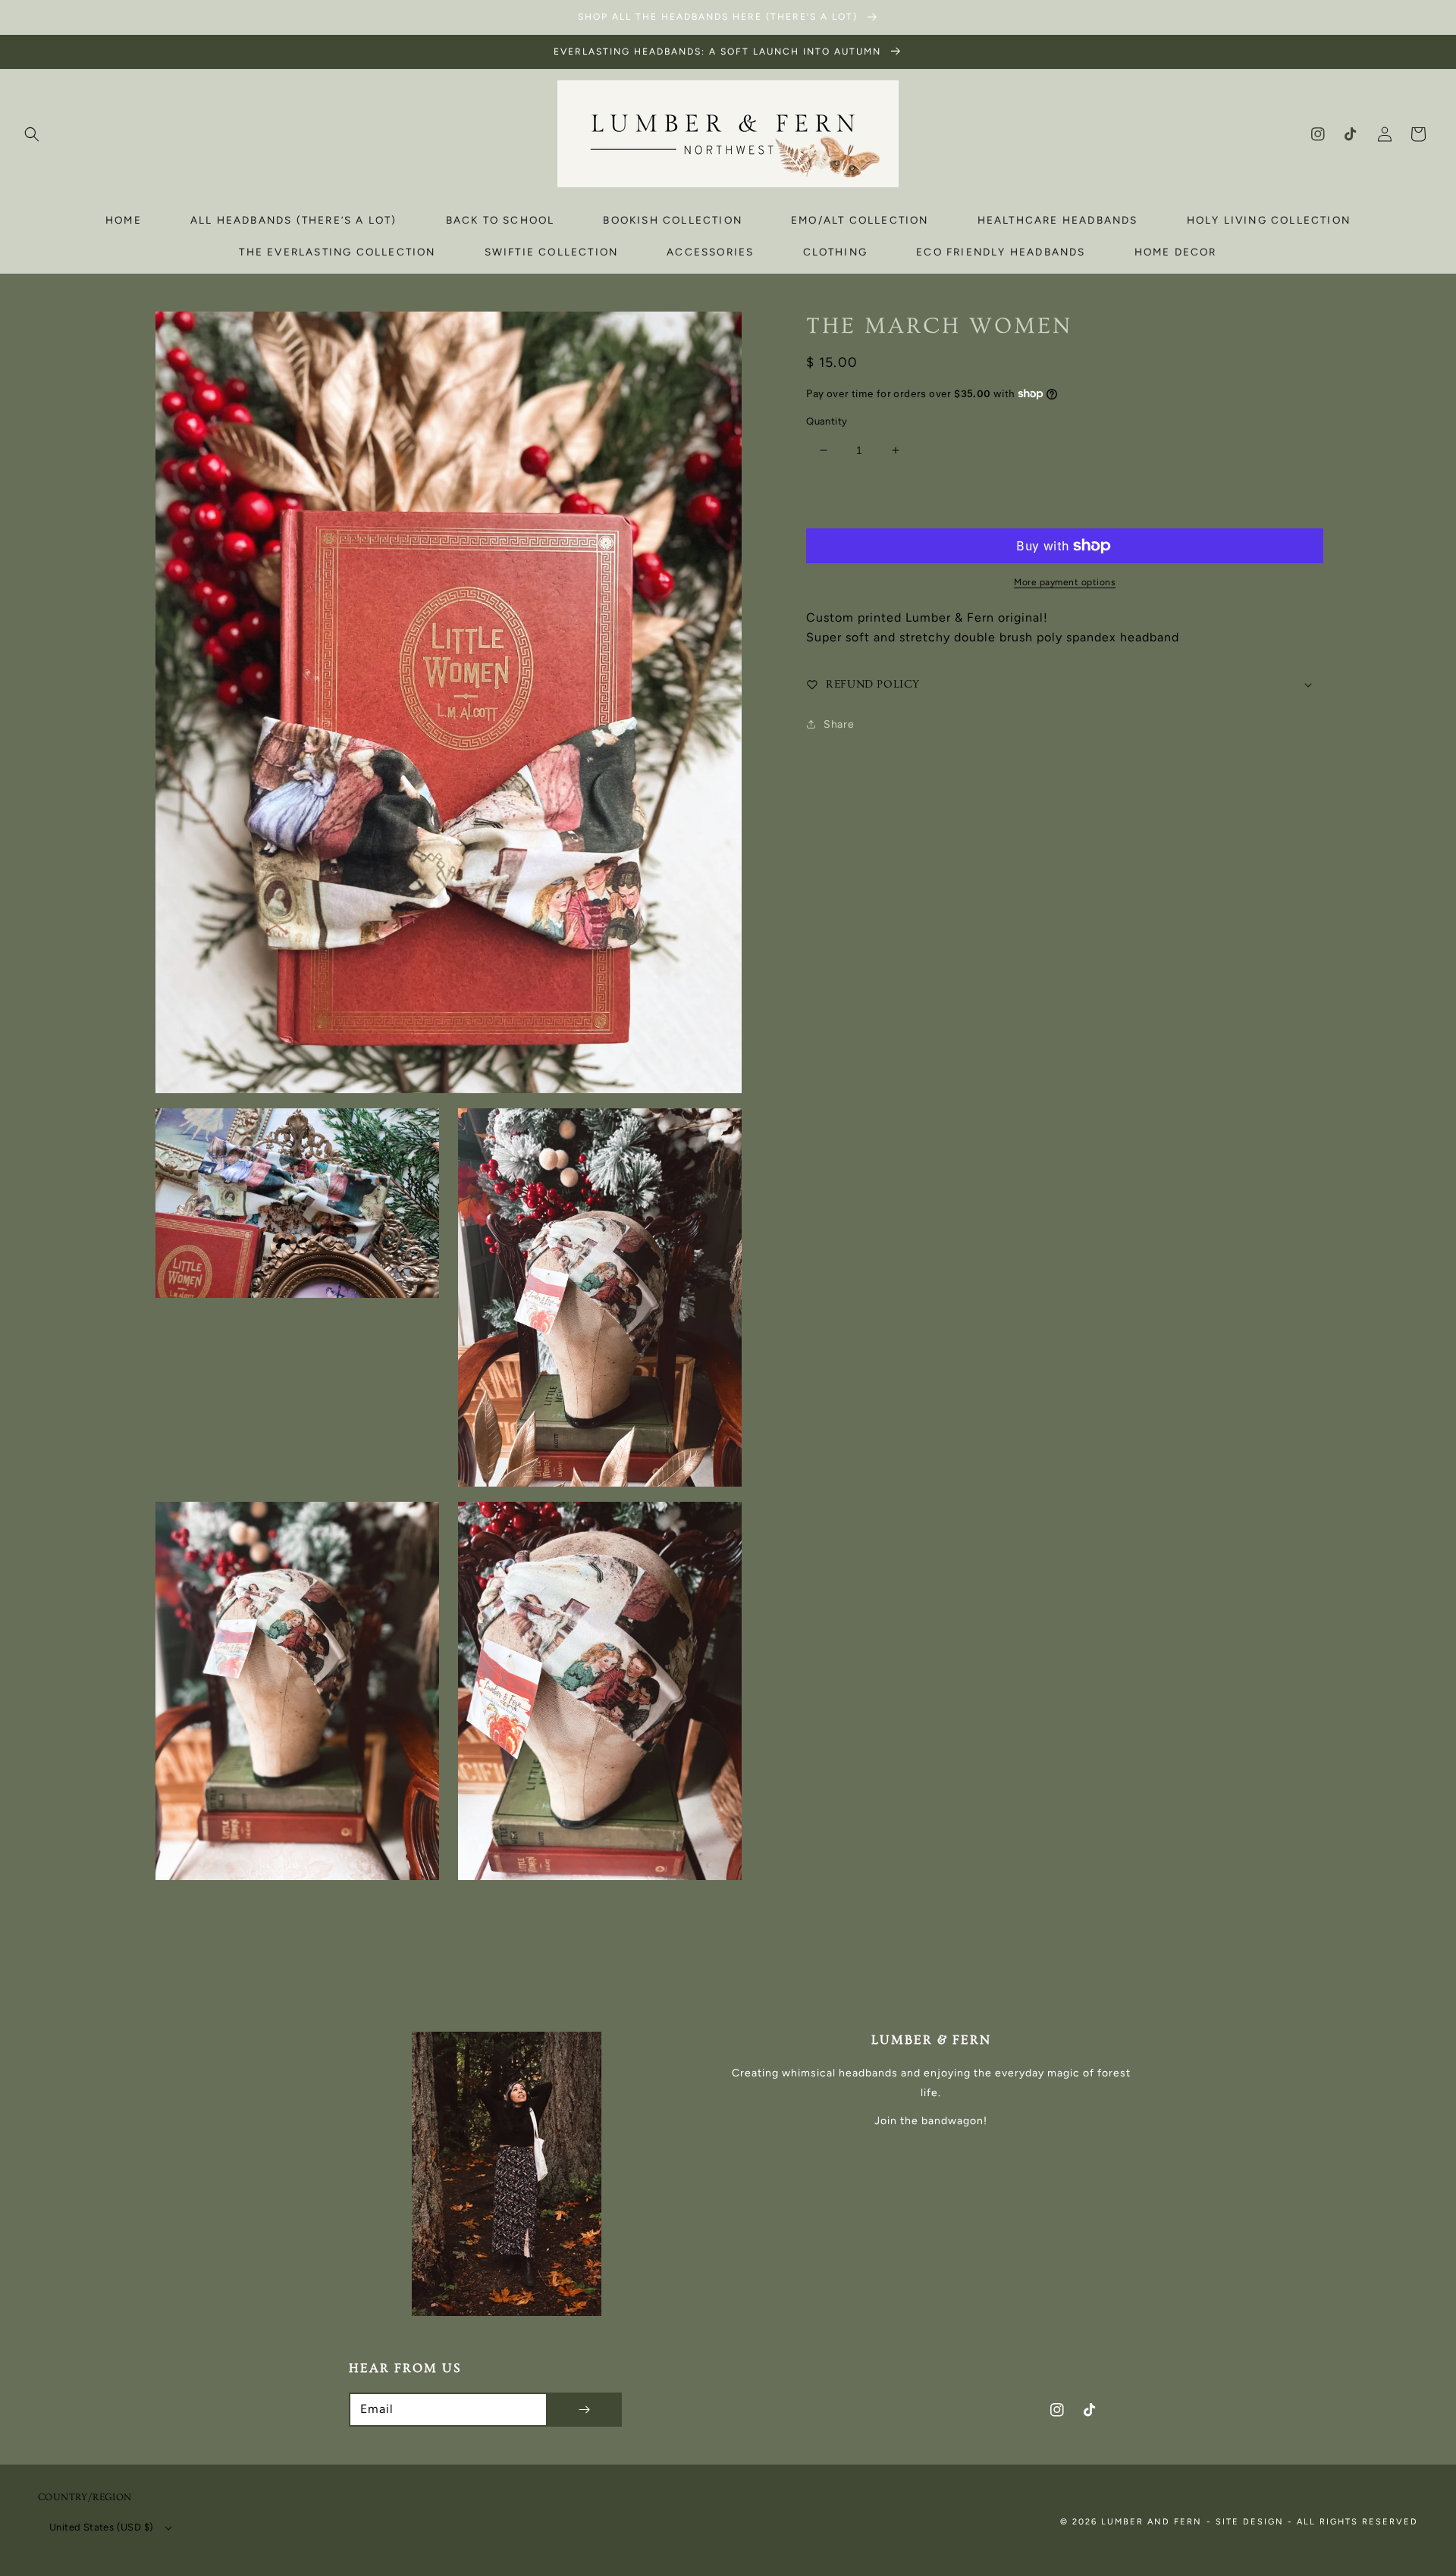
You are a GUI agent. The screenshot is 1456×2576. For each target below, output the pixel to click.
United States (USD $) (101, 2527)
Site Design (1250, 2522)
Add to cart (987, 502)
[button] (32, 134)
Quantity (827, 421)
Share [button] (839, 724)
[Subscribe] (584, 2410)
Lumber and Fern (1152, 2522)
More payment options (1065, 582)
